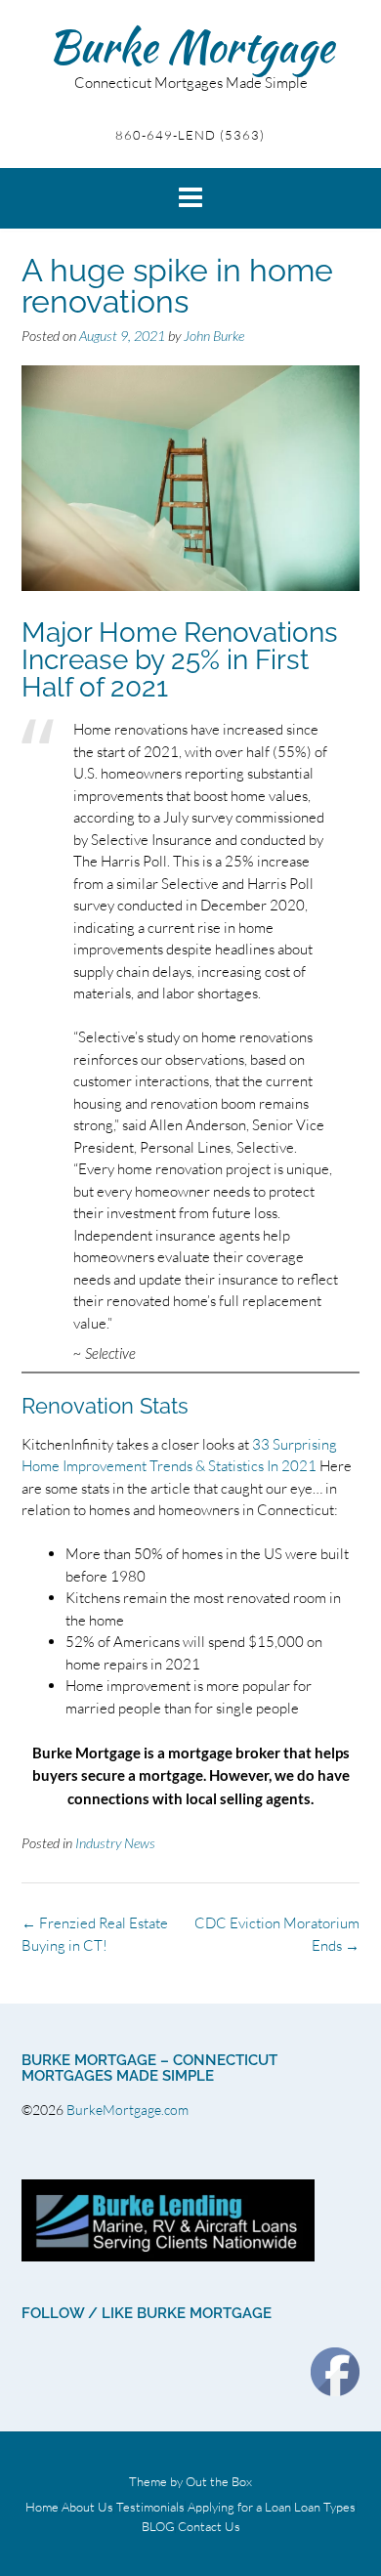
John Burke (214, 336)
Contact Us (209, 2527)
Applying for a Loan (239, 2507)
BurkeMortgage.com (129, 2110)
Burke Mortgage (191, 46)
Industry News (115, 1843)
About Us (87, 2507)
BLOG (158, 2527)
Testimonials (150, 2507)
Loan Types (325, 2507)
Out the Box (219, 2481)
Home (42, 2507)
